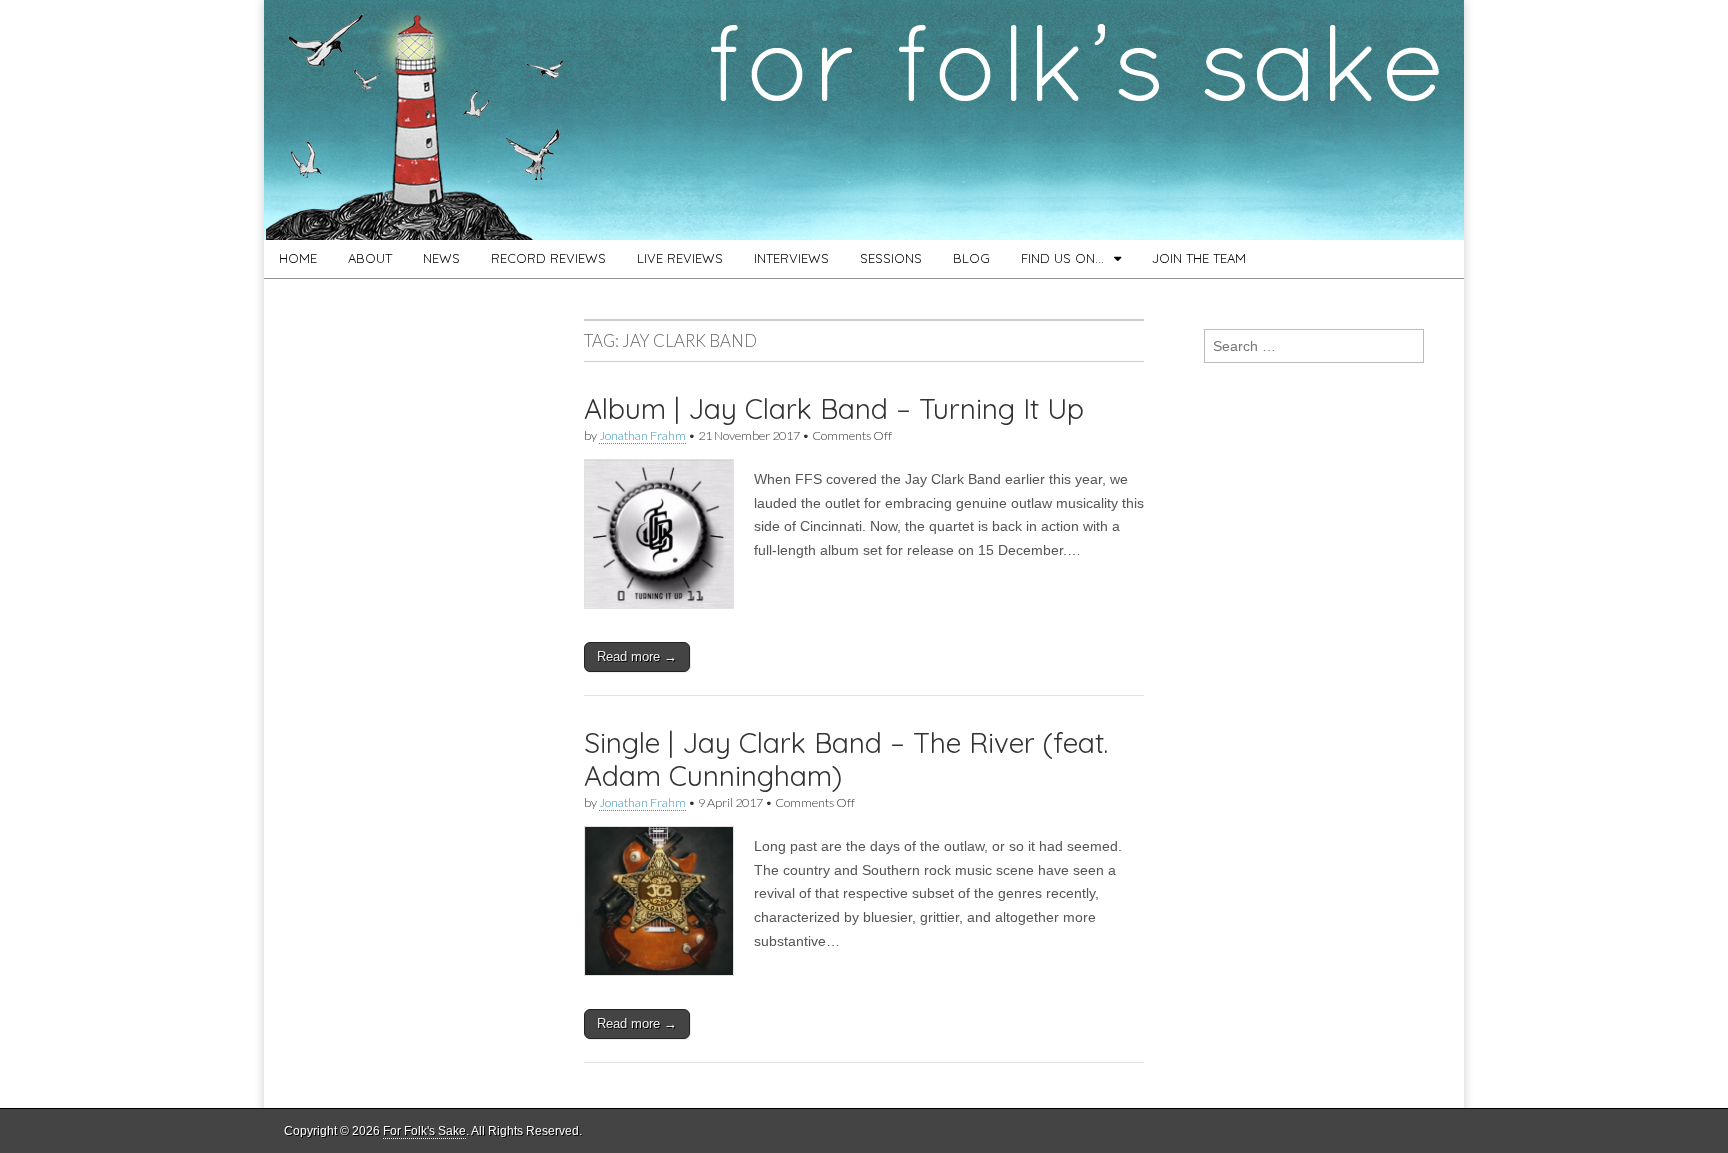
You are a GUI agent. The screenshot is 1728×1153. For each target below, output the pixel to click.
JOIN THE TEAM (1199, 258)
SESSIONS (891, 258)
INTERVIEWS (791, 258)
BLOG (971, 258)
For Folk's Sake (424, 1131)
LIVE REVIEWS (680, 258)
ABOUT (370, 258)
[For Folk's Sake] (864, 120)
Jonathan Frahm (642, 435)
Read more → (637, 656)
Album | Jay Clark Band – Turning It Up (834, 408)
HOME (298, 258)
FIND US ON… (1062, 258)
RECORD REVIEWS (548, 258)
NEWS (441, 258)
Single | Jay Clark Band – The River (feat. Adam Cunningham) (846, 759)
